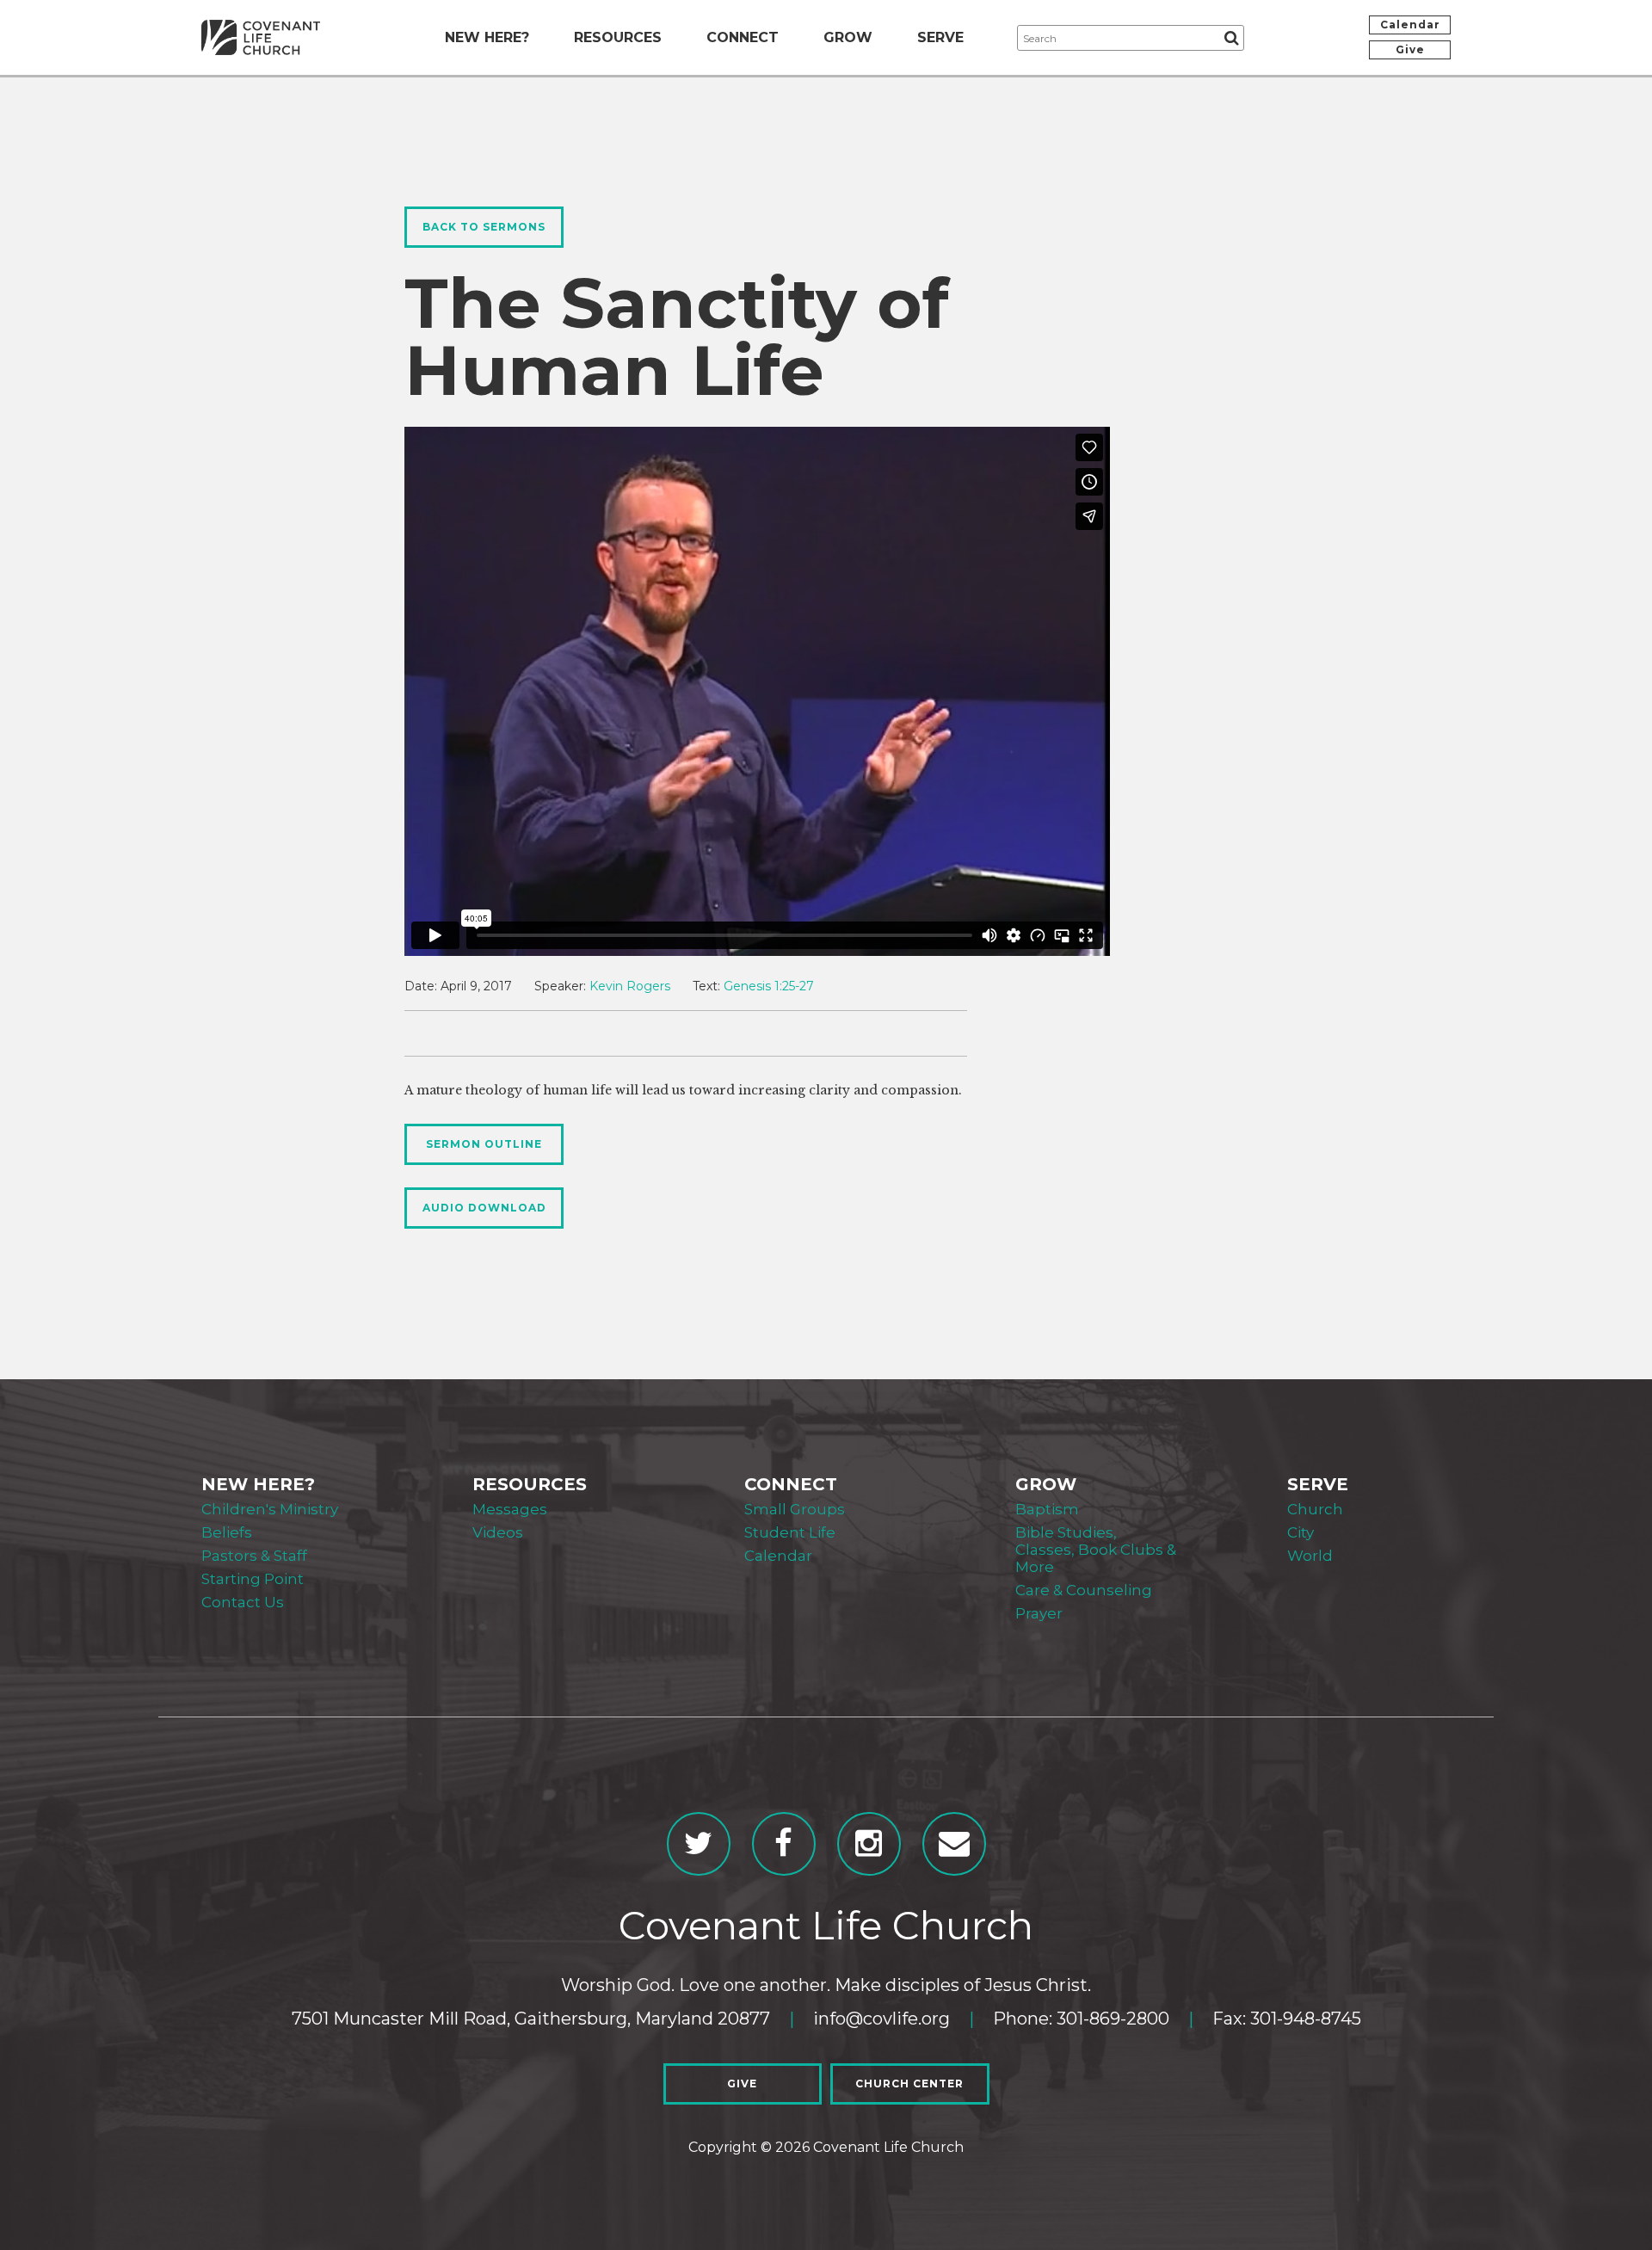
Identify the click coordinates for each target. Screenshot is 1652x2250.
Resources (618, 37)
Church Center (909, 2084)
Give (1410, 49)
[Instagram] (869, 1844)
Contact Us (243, 1602)
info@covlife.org (881, 2019)
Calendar (1410, 25)
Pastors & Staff (254, 1556)
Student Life (790, 1532)
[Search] (1231, 38)
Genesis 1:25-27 (769, 986)
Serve (940, 37)
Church (1315, 1509)
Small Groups (795, 1509)
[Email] (954, 1844)
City (1301, 1532)
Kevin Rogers (630, 986)
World (1310, 1556)
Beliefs (227, 1532)
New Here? (487, 37)
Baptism (1047, 1509)
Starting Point (253, 1579)
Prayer (1039, 1613)
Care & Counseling (1084, 1590)
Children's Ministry (270, 1509)
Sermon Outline (484, 1144)
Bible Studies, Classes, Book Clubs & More (1096, 1550)
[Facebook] (784, 1844)
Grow (848, 37)
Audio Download (484, 1208)
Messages (510, 1509)
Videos (498, 1532)
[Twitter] (699, 1844)
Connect (743, 37)
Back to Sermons (484, 227)
